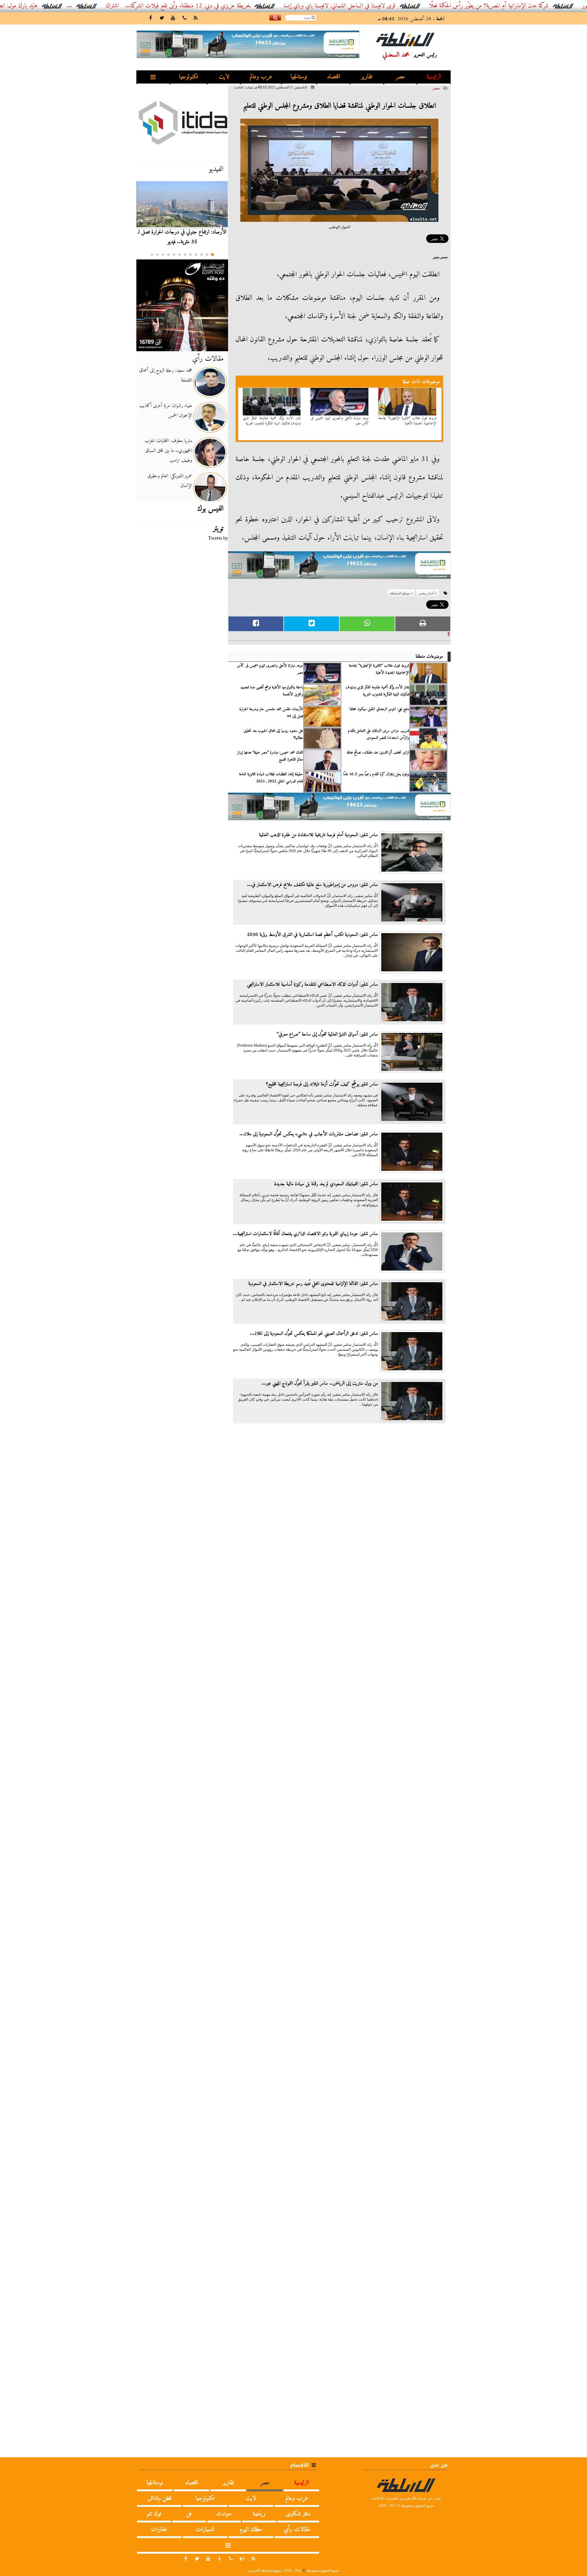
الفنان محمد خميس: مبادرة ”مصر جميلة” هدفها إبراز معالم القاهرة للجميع (270, 756)
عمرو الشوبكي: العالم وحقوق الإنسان (170, 481)
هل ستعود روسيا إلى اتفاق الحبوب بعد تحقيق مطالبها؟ (273, 734)
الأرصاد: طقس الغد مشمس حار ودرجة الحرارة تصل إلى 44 (271, 713)
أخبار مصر (426, 593)
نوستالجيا (299, 77)
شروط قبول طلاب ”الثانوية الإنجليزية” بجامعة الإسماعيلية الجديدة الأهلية (408, 421)
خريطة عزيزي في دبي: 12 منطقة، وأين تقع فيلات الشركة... (251, 6)
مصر (400, 77)
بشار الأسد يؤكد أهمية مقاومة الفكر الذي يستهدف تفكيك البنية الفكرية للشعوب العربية (272, 421)
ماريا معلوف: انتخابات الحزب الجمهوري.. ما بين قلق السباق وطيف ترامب (168, 451)
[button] (212, 255)
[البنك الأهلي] (339, 568)
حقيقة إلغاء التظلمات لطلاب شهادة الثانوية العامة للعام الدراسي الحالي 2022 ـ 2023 (271, 778)
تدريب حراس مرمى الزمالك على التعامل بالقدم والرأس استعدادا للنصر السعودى (378, 734)
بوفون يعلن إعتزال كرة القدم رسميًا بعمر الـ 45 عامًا (376, 774)
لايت (224, 77)
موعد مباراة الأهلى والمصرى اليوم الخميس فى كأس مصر (340, 421)
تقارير (367, 77)
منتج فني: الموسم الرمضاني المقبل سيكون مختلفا (379, 709)
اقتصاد (333, 77)
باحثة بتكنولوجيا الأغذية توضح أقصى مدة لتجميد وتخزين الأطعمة (272, 691)
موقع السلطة (400, 593)
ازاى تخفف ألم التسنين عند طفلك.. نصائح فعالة (378, 753)
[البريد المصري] (182, 305)
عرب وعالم (261, 77)
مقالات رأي (208, 359)
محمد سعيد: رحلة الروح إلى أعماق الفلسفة (166, 375)
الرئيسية (434, 77)
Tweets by (218, 538)
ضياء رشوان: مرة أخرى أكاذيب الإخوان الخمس (166, 411)
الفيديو (216, 169)
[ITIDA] (182, 122)
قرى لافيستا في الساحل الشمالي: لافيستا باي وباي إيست (402, 6)
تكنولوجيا (189, 77)
